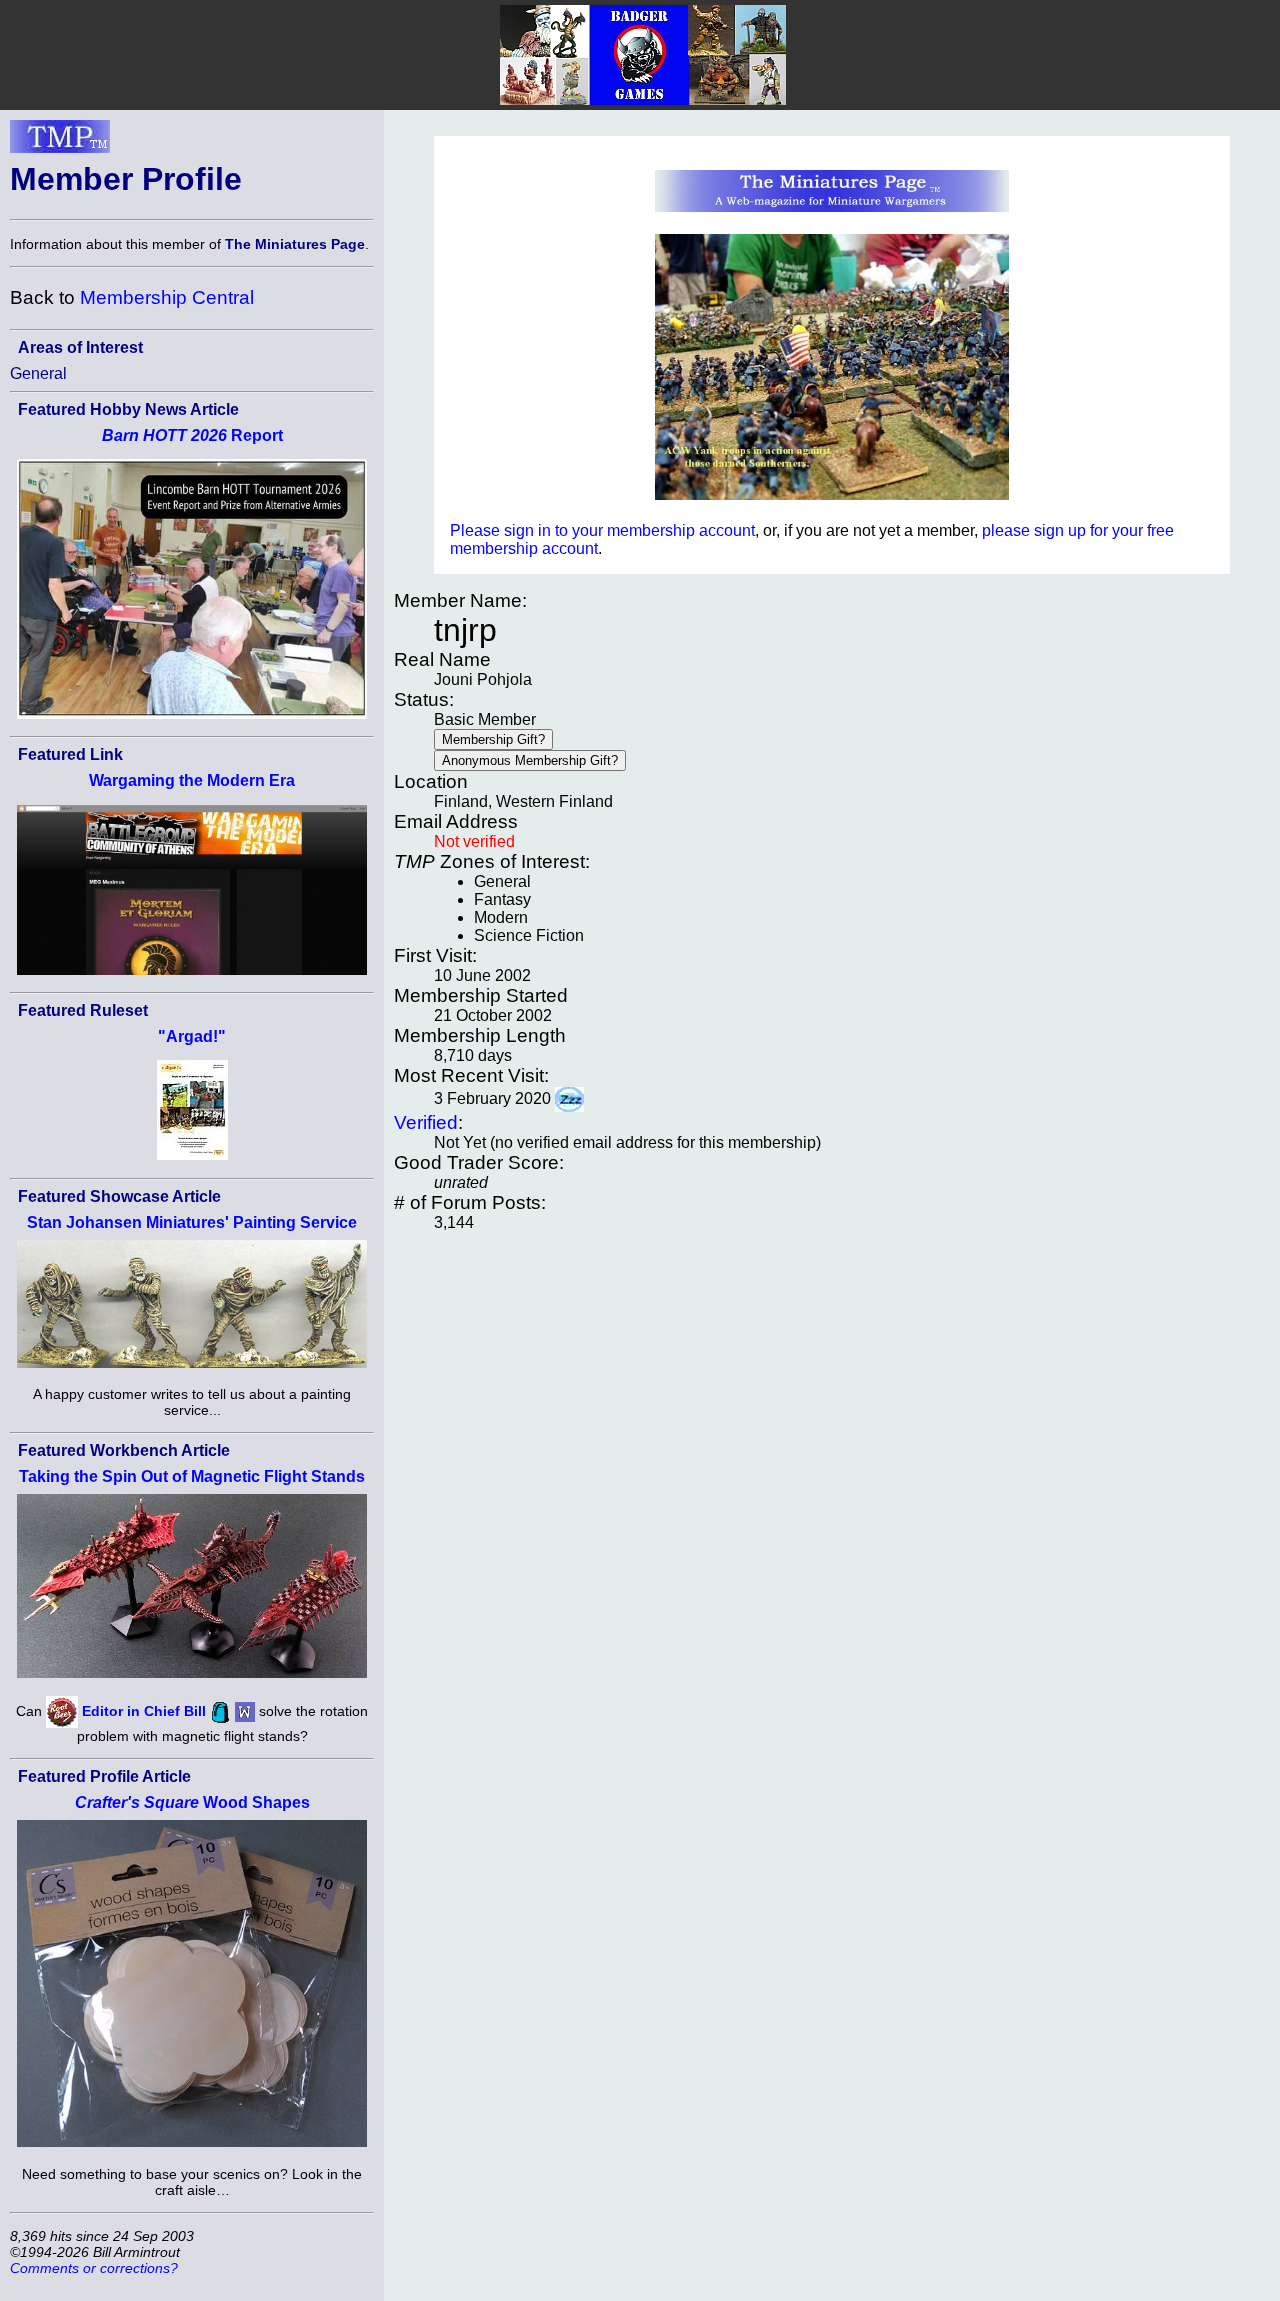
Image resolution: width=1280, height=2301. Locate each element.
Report (192, 435)
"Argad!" (192, 1036)
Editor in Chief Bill (144, 1711)
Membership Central (167, 297)
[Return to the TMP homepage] (60, 142)
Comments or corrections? (94, 2268)
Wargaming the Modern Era (192, 780)
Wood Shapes (192, 1802)
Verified (426, 1122)
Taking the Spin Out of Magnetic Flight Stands (192, 1476)
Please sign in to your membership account (602, 530)
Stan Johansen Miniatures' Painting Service (192, 1222)
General (38, 373)
